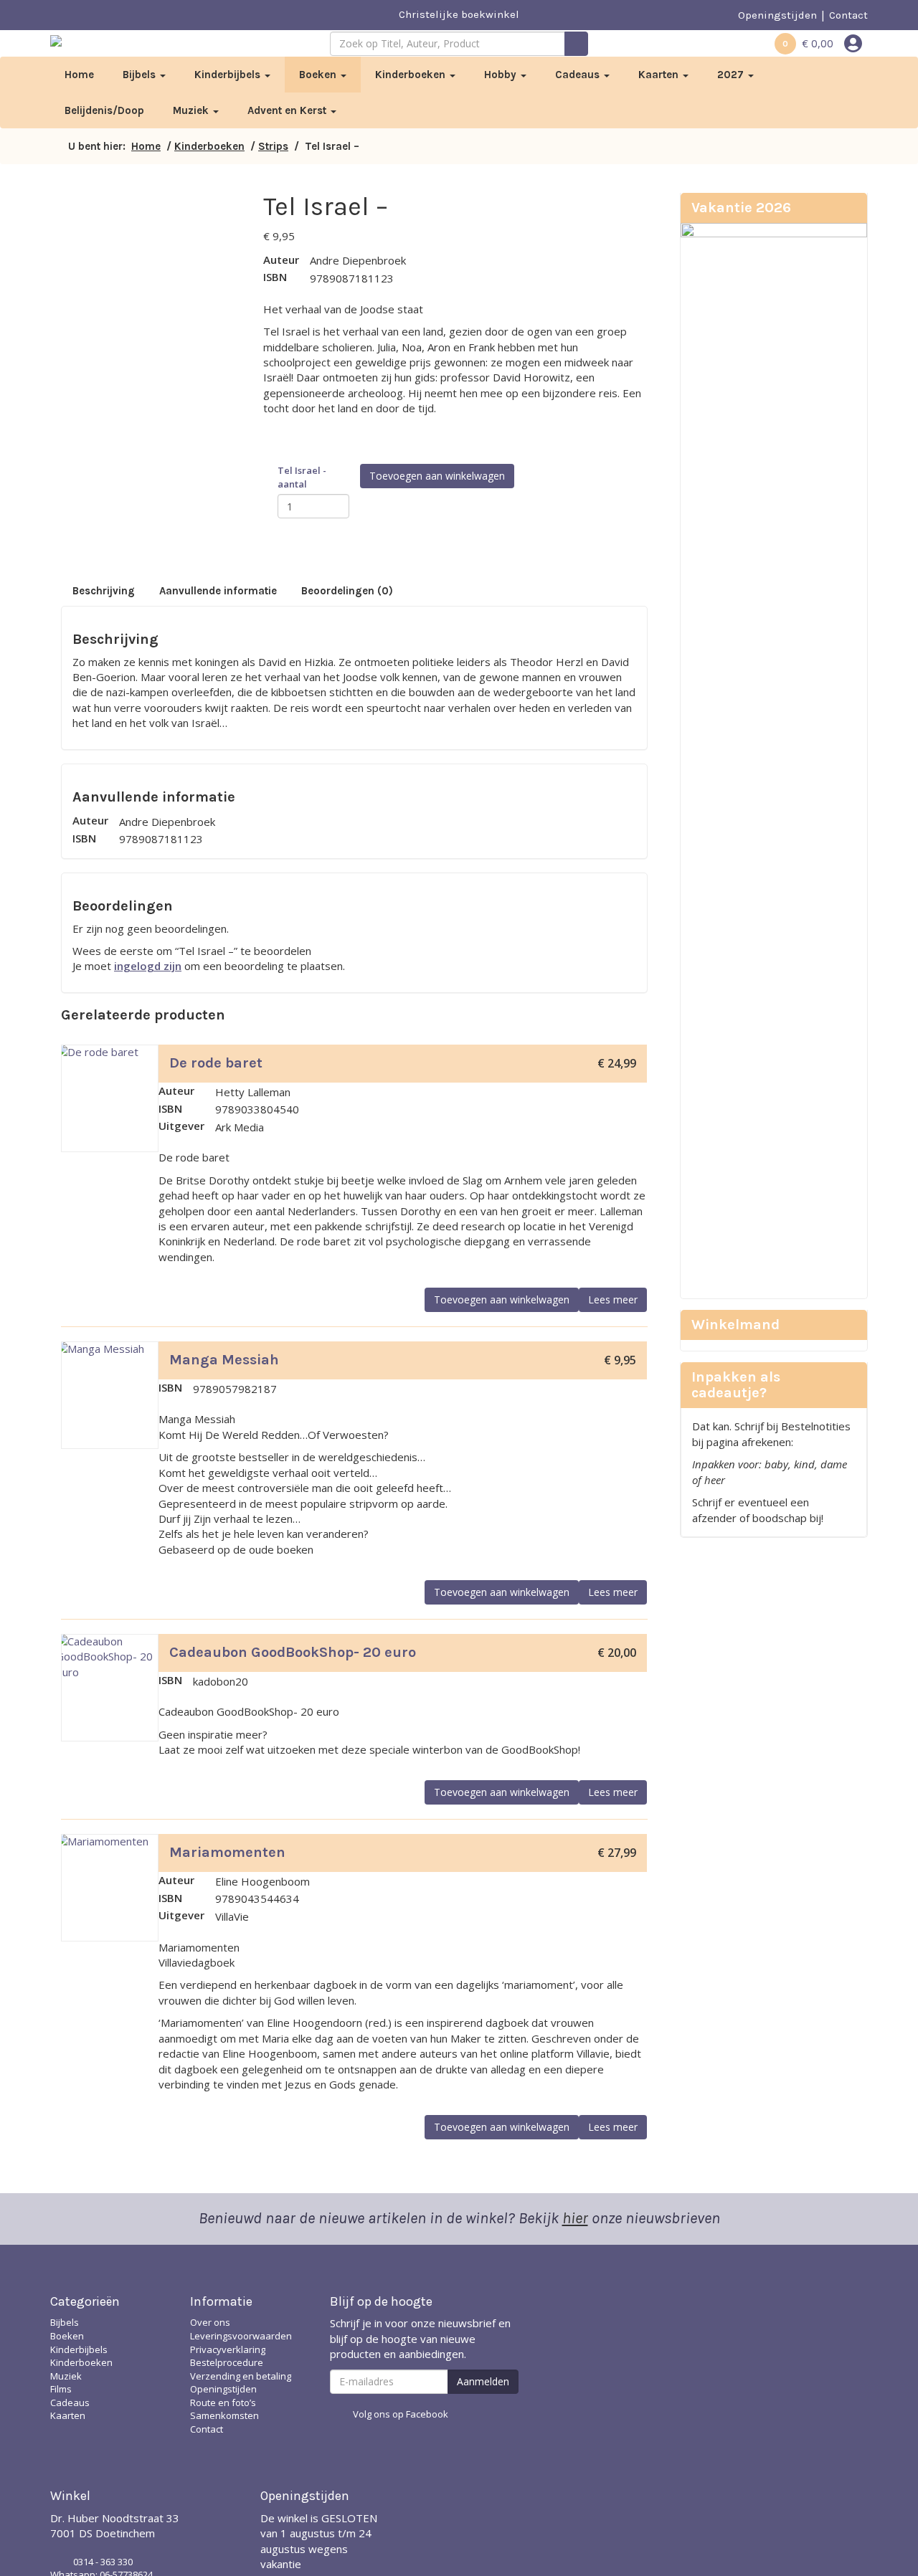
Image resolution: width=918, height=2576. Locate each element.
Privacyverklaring (228, 2349)
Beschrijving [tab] (104, 591)
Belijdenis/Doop (104, 110)
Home (79, 75)
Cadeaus (579, 75)
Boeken (319, 75)
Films (61, 2389)
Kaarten (660, 75)
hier (575, 2218)
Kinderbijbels (229, 75)
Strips (273, 146)
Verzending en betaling (241, 2376)
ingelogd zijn (148, 966)
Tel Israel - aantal (302, 477)
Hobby (502, 75)
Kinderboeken (412, 75)
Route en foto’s (223, 2402)
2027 (732, 75)
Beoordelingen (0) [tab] (347, 591)
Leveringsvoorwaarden (241, 2336)
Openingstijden (777, 15)
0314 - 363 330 (103, 2562)
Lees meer (613, 1299)
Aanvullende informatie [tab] (218, 591)
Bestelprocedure (227, 2362)
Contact (848, 15)
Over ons (210, 2322)
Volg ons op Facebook (401, 2414)
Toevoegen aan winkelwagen (437, 476)
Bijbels (141, 75)
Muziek (192, 110)
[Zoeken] (576, 44)
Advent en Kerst (288, 110)
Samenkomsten (224, 2415)
